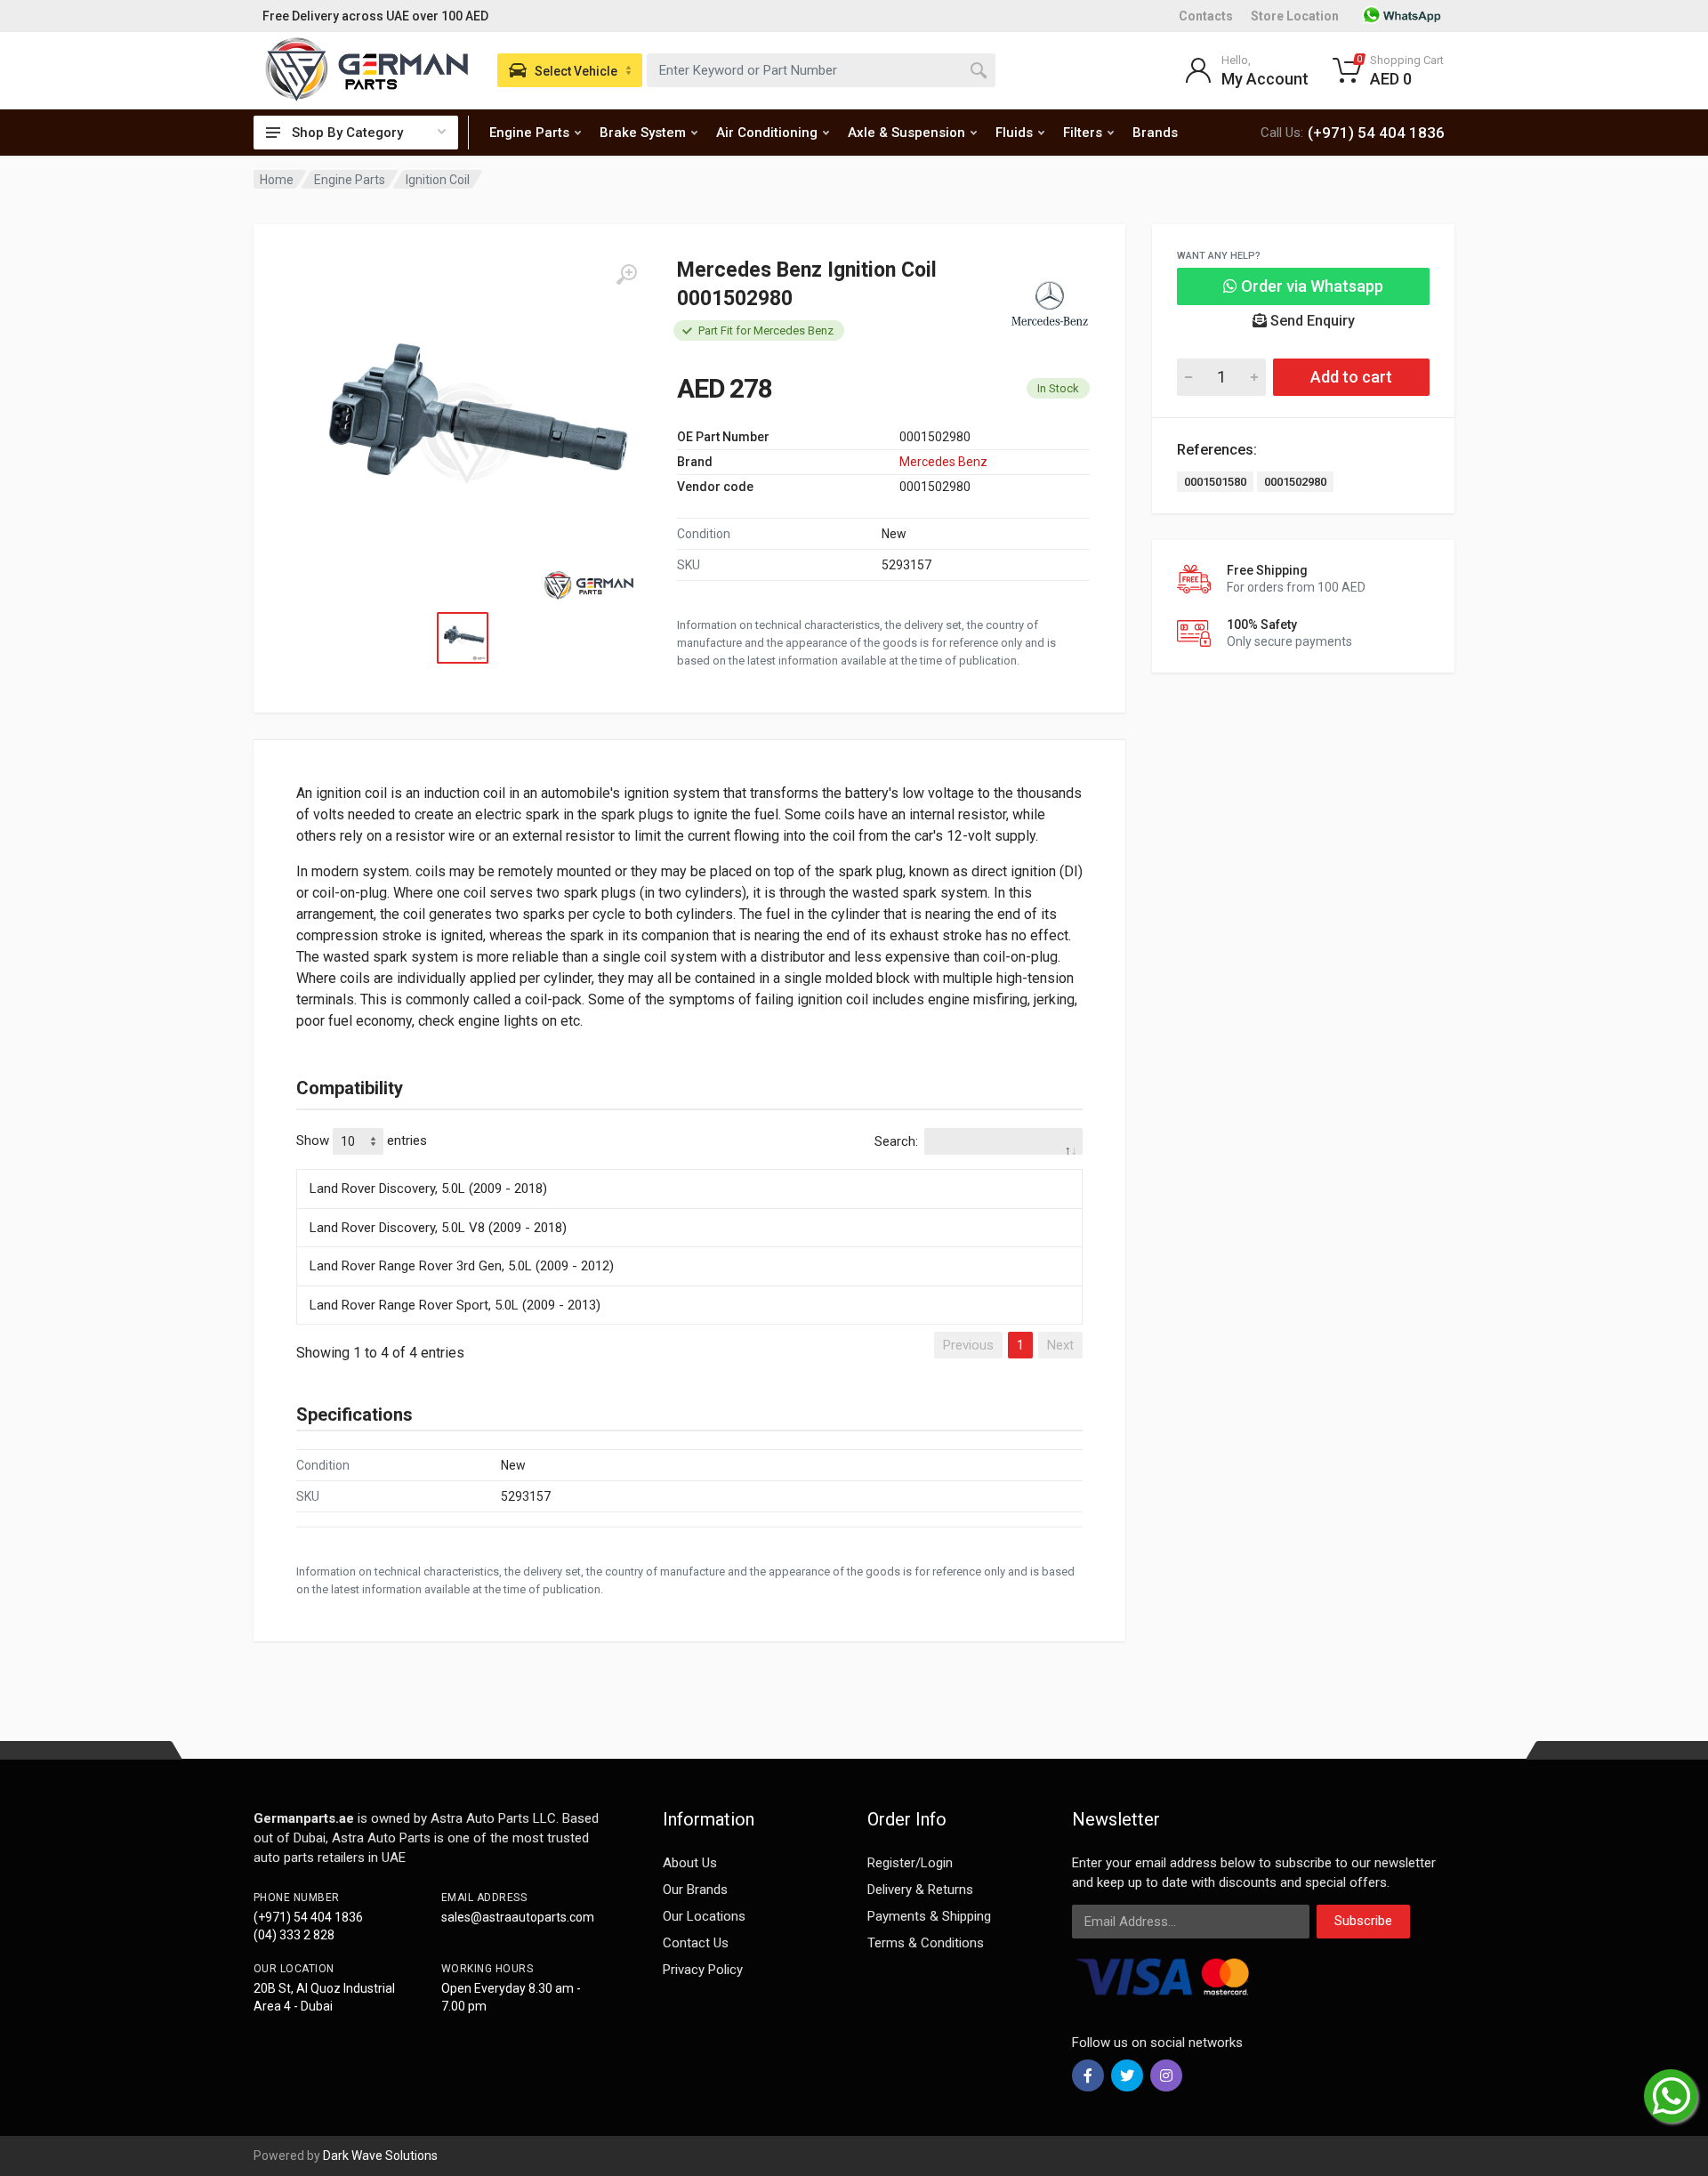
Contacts (1206, 16)
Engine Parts (529, 133)
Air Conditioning (767, 133)
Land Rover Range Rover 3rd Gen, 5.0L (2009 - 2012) (462, 1266)
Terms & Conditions (926, 1943)
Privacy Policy (703, 1970)
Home (277, 180)
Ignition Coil (438, 180)
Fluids (1014, 133)
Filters (1083, 133)
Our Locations (704, 1916)
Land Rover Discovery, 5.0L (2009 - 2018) (428, 1189)
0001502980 (1295, 482)
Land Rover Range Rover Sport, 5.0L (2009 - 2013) (455, 1305)
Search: (896, 1141)
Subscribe (1363, 1921)
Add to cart (1351, 377)
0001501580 (1215, 482)
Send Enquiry (1311, 321)
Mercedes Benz (943, 462)
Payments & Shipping (929, 1916)
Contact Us (696, 1943)
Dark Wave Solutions (380, 2156)
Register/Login (910, 1863)
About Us (690, 1863)
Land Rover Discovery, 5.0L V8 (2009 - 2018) (438, 1228)
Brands (1155, 133)
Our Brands (695, 1890)
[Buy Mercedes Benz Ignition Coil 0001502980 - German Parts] (467, 434)
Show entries (362, 1140)
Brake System (643, 133)
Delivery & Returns (920, 1890)
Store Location (1295, 16)
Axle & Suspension (906, 133)
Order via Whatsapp (1310, 286)
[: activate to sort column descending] (689, 1166)
